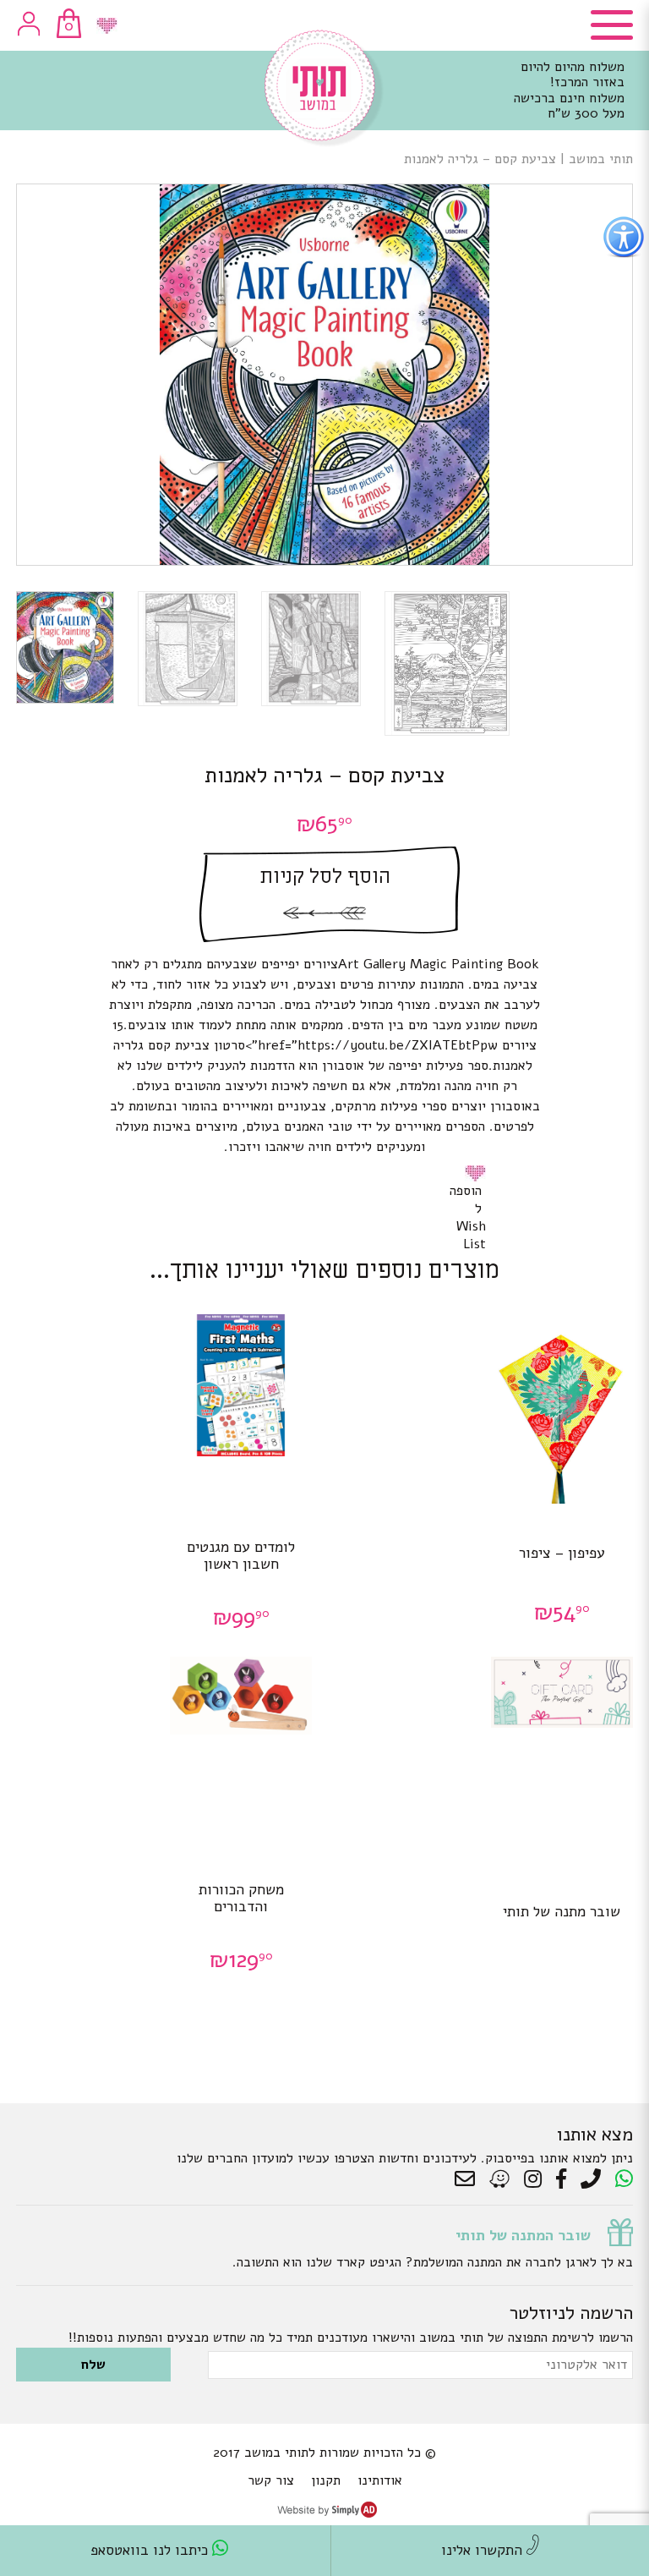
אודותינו (380, 2480)
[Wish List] (107, 26)
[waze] (501, 2179)
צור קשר (271, 2480)
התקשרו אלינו (484, 2550)
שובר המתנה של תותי (523, 2235)
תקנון (326, 2480)
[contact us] (469, 2179)
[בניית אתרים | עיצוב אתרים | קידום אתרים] (327, 2513)
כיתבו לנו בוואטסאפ (151, 2550)
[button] (478, 1173)
